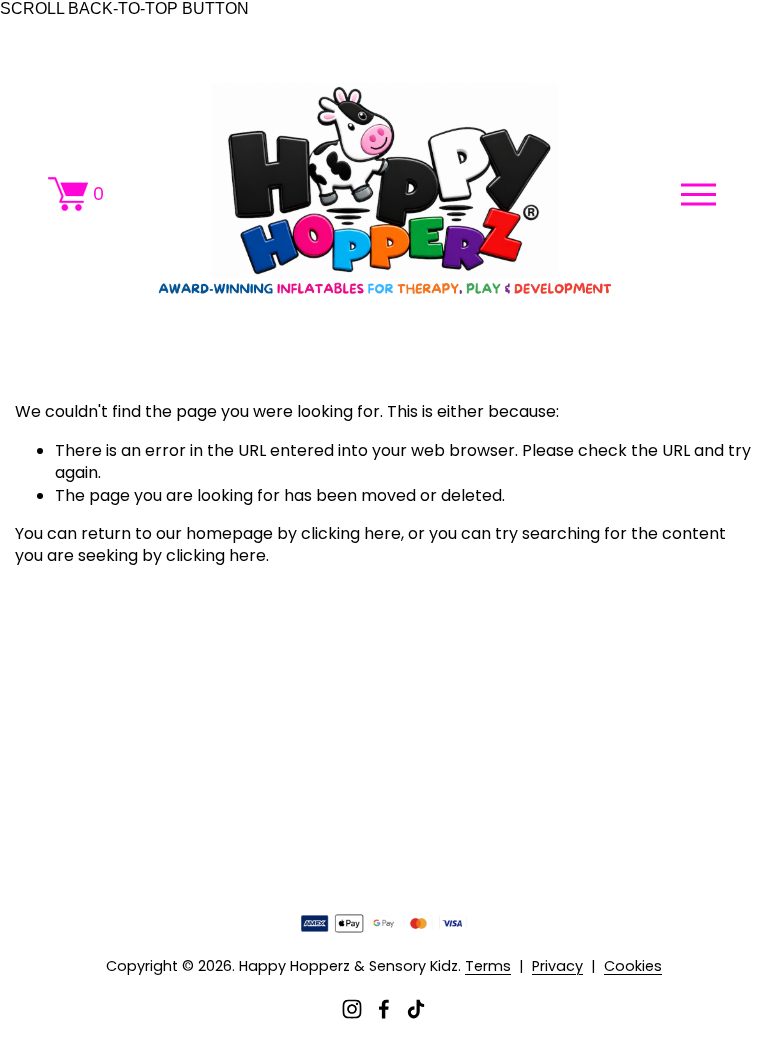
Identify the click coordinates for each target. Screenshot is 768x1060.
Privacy (557, 966)
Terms (488, 966)
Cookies (633, 966)
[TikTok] (416, 1009)
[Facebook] (384, 1009)
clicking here (351, 533)
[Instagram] (352, 1009)
